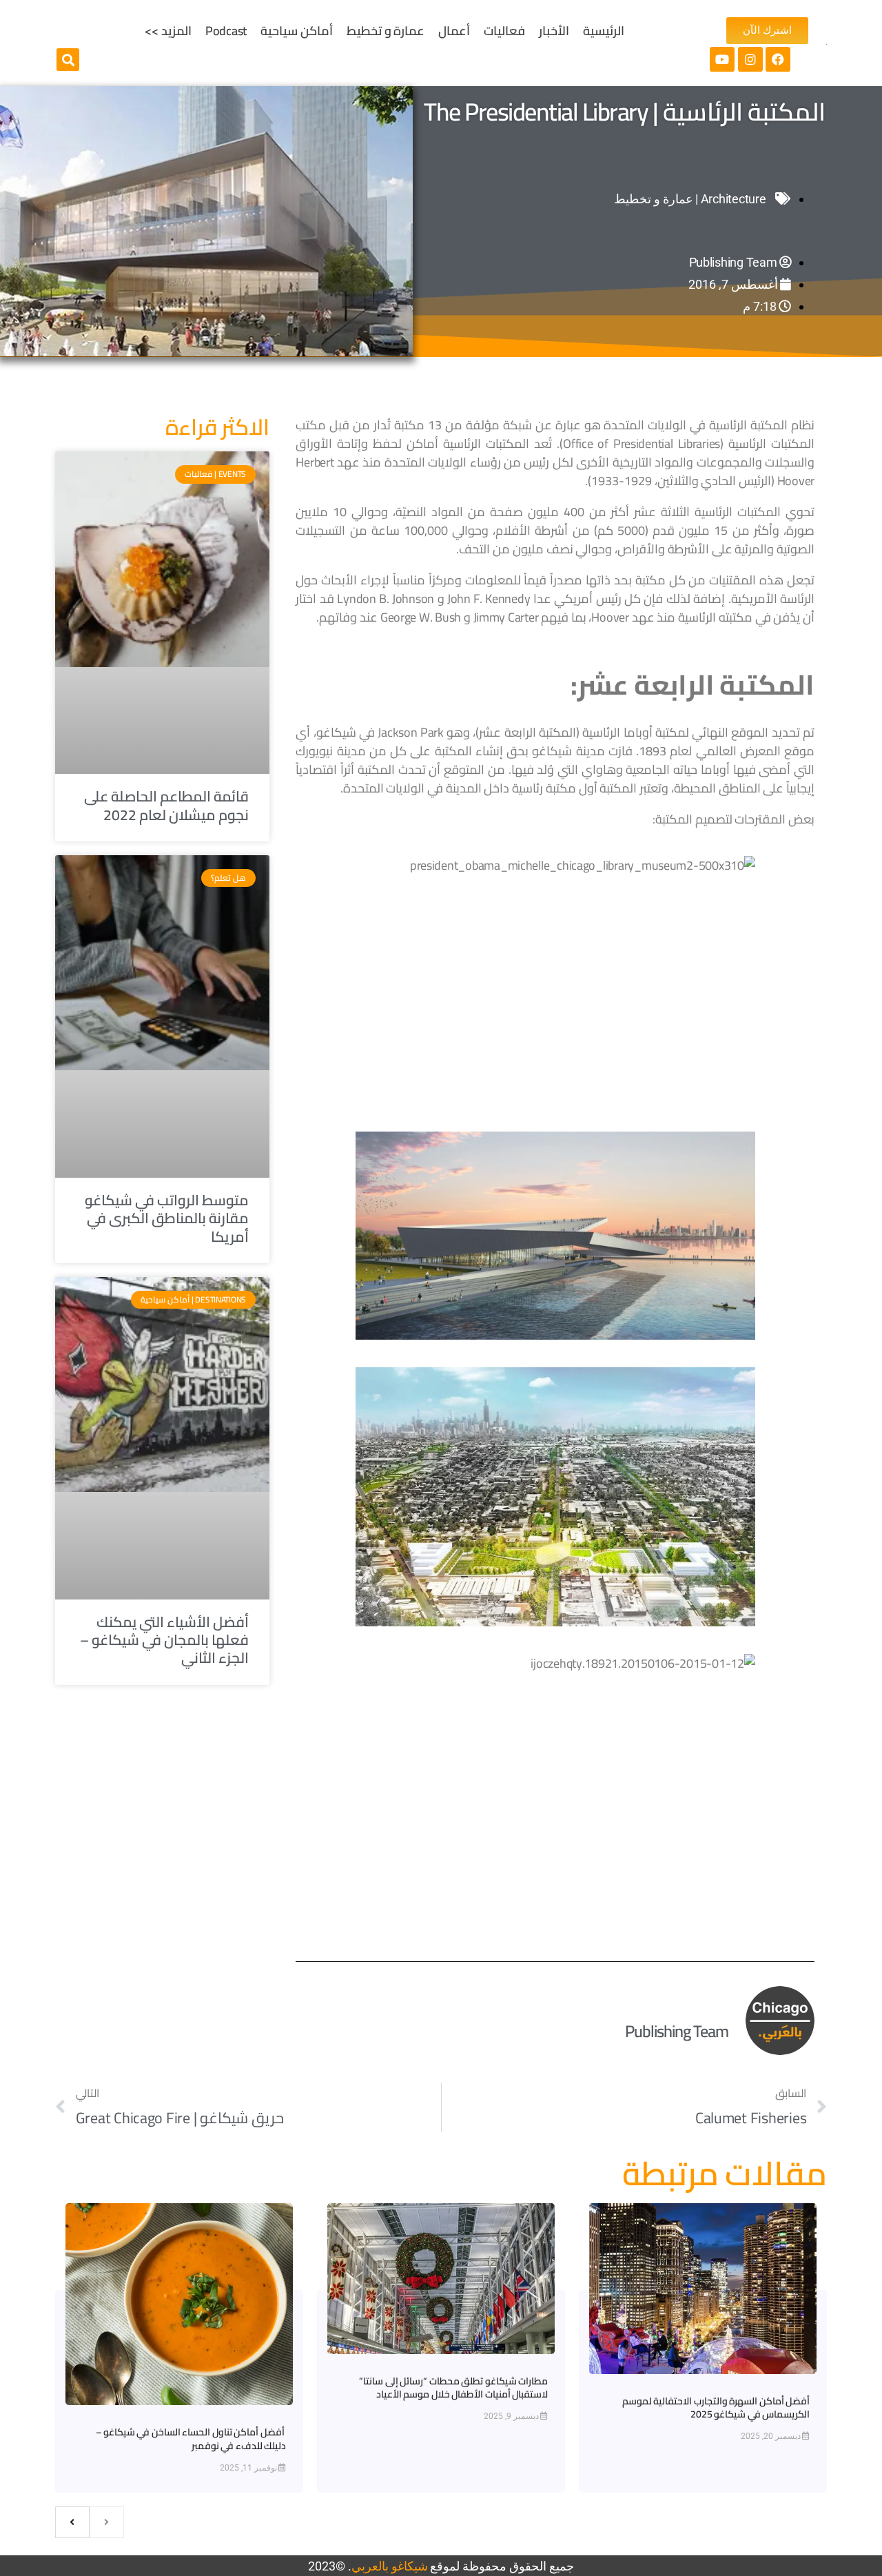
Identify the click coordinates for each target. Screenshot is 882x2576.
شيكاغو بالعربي (390, 2566)
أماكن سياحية (297, 31)
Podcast (226, 31)
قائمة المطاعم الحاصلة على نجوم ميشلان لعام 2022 (166, 805)
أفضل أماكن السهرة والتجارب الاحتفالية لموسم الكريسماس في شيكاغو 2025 (716, 2408)
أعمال (454, 31)
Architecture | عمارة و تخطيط (690, 199)
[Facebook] (778, 59)
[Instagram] (750, 59)
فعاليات (504, 31)
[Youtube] (722, 59)
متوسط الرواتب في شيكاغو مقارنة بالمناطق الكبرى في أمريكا (167, 1218)
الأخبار (554, 31)
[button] (68, 60)
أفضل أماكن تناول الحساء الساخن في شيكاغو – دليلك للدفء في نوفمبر (191, 2439)
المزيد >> (168, 31)
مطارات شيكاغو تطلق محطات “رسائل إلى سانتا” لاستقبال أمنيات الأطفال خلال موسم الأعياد (453, 2388)
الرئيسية (604, 31)
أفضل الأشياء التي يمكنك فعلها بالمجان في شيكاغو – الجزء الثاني (165, 1640)
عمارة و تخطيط (386, 31)
